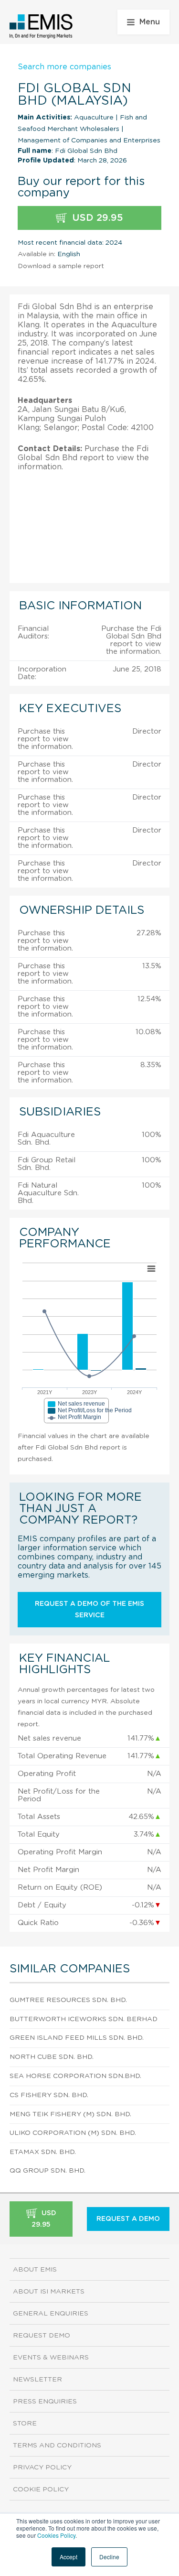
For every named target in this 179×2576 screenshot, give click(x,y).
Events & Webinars (51, 2358)
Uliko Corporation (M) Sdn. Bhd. (73, 2133)
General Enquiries (51, 2314)
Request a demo (128, 2219)
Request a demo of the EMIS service (89, 1610)
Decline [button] (109, 2557)
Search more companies (64, 67)
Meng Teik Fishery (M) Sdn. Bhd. (70, 2114)
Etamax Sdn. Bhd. (43, 2152)
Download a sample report (61, 266)
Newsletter (37, 2380)
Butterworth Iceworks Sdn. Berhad (84, 2019)
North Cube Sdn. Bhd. (52, 2057)
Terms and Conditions (57, 2446)
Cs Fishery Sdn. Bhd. (49, 2095)
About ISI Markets (49, 2292)
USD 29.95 (96, 218)
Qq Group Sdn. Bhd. (47, 2171)
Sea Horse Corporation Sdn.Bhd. (75, 2076)
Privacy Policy (42, 2468)
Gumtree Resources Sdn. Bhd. (68, 2000)
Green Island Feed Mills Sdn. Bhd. (77, 2038)
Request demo (42, 2336)
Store (25, 2424)
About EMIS (35, 2270)
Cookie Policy (41, 2489)
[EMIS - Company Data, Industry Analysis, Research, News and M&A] (41, 26)
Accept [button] (68, 2557)
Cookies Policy (56, 2535)
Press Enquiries (45, 2402)
